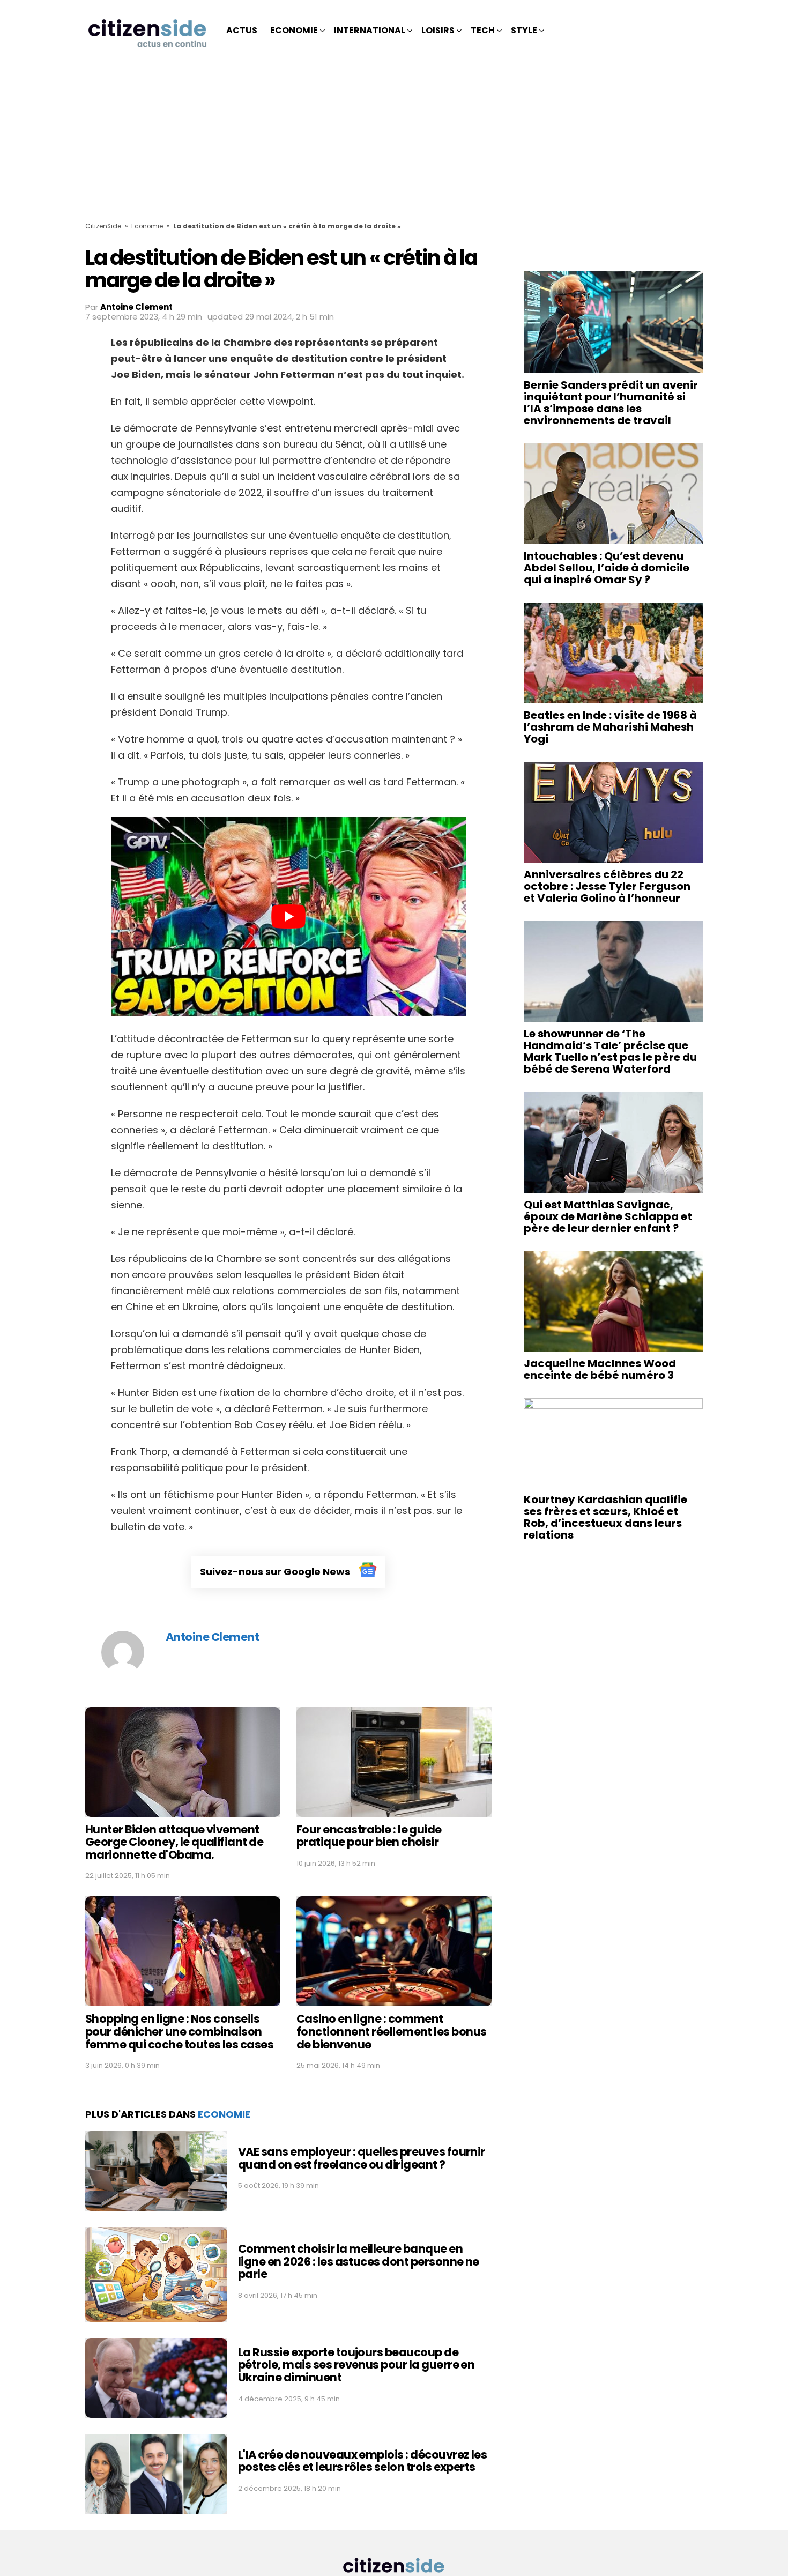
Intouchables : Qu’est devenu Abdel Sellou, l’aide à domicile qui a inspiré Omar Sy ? (607, 568)
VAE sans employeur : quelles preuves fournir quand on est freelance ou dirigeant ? (362, 2158)
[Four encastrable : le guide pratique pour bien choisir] (394, 1762)
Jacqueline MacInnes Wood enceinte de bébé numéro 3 (600, 1369)
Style (524, 30)
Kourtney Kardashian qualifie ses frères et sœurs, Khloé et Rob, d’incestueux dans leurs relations (605, 1517)
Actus (242, 30)
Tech (483, 30)
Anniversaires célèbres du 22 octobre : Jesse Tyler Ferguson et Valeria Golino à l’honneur (607, 886)
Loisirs (438, 30)
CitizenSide (103, 226)
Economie (294, 30)
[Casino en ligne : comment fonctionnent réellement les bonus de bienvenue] (394, 1951)
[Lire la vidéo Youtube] (288, 917)
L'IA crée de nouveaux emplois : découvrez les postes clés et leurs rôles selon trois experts (362, 2461)
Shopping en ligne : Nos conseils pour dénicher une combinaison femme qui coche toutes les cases (179, 2031)
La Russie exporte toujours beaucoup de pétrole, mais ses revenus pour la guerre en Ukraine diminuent (356, 2365)
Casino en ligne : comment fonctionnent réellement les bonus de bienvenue (392, 2031)
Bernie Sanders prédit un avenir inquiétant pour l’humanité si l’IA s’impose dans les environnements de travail (611, 403)
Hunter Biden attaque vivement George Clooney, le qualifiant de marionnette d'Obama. (174, 1842)
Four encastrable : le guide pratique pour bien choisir (369, 1836)
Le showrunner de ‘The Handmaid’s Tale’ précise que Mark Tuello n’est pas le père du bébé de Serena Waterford (610, 1051)
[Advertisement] (394, 142)
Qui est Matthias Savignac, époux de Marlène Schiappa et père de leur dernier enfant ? (608, 1216)
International (370, 30)
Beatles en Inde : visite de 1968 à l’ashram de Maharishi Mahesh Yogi (610, 727)
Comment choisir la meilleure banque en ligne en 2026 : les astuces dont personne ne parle (359, 2261)
